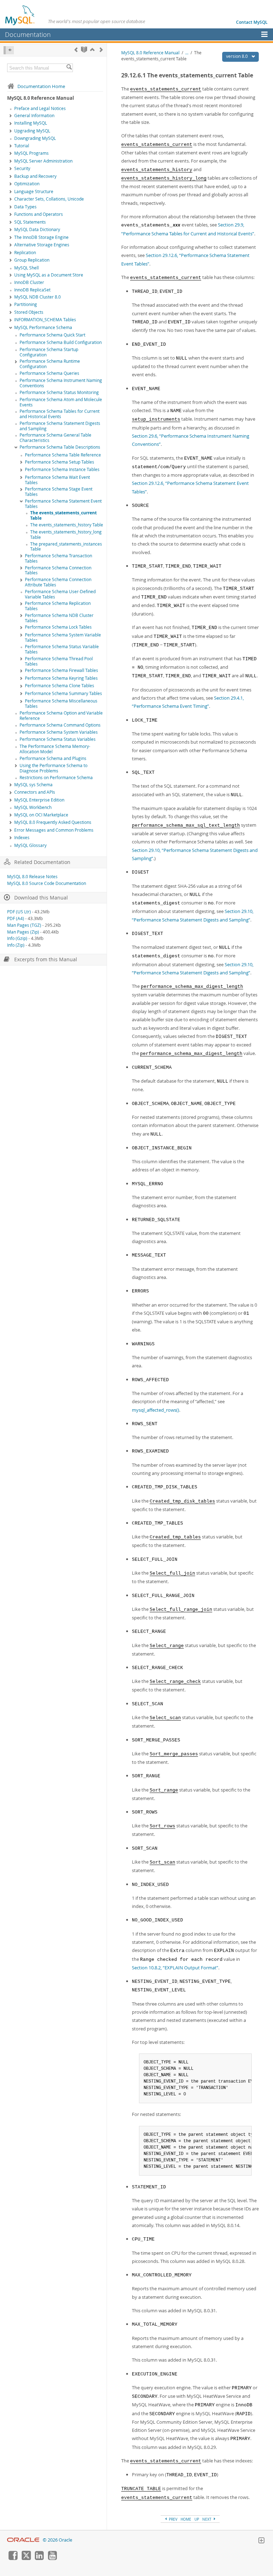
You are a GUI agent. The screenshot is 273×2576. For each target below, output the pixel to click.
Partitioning (26, 304)
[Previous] (76, 50)
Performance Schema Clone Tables (60, 686)
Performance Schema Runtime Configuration (50, 364)
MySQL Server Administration (43, 161)
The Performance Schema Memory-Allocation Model (55, 749)
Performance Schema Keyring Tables (61, 678)
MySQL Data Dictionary (37, 229)
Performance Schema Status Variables (58, 739)
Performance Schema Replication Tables (58, 606)
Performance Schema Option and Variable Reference (61, 716)
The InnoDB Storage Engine (41, 237)
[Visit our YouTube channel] (52, 2558)
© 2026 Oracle (57, 2540)
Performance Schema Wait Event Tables (57, 480)
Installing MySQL (31, 123)
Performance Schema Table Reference (63, 455)
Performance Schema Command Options (60, 725)
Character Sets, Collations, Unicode (49, 199)
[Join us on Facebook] (13, 2558)
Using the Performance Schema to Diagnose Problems (53, 768)
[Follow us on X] (26, 2558)
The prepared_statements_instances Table (66, 547)
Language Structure (34, 192)
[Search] (69, 68)
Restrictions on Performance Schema (56, 778)
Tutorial (22, 146)
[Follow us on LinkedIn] (39, 2558)
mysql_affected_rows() (156, 1410)
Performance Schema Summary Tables (63, 693)
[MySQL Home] (20, 15)
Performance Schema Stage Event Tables (59, 492)
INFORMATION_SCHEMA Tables (45, 320)
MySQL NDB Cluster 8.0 (38, 297)
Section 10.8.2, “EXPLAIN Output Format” (175, 1968)
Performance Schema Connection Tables (58, 570)
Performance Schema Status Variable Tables (62, 649)
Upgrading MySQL (32, 131)
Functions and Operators (39, 214)
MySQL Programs (31, 153)
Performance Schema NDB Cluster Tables (59, 618)
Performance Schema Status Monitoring (59, 392)
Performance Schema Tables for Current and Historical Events (60, 414)
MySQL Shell (26, 268)
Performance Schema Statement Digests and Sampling (60, 426)
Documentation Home (41, 86)
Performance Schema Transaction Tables (58, 558)
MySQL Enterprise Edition (39, 800)
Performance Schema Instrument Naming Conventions (61, 383)
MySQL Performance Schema (43, 327)
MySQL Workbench (33, 807)
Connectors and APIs (35, 792)
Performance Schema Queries (49, 373)
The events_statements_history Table (67, 525)
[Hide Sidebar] (9, 50)
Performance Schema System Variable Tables (63, 638)
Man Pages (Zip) (23, 932)
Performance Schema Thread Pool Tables (59, 661)
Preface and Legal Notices (40, 108)
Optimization (27, 184)
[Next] (101, 50)
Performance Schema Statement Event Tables (63, 504)
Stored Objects (29, 312)
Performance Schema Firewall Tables (61, 670)
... (187, 53)
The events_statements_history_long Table (66, 535)
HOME (186, 2519)
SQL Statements (30, 222)
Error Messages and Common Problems (54, 830)
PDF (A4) (16, 918)
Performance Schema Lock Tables (58, 627)
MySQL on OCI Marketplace (41, 815)
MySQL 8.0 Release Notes (32, 877)
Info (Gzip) (17, 938)
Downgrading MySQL (35, 138)
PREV (173, 2519)
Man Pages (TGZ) (24, 925)
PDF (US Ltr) (19, 912)
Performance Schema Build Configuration (61, 342)
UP (197, 2519)
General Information (34, 116)
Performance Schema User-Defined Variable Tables (60, 594)
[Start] (84, 50)
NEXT (207, 2519)
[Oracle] (23, 2540)
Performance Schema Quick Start (52, 335)
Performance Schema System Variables (59, 732)
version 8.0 (237, 56)
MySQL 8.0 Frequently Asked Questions (53, 822)
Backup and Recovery (35, 176)
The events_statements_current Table (63, 515)
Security (22, 168)
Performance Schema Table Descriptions (60, 447)
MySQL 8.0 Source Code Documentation (47, 883)
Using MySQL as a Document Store (49, 275)
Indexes (22, 838)
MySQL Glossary (30, 845)
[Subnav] (11, 116)
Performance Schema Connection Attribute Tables (58, 582)
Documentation (28, 34)
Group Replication (32, 260)
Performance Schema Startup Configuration (49, 352)
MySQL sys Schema (33, 785)
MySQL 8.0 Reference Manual (150, 53)
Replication (25, 253)
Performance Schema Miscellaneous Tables (61, 704)
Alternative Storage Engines (42, 245)
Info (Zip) (16, 945)
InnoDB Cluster (29, 282)
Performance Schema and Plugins (53, 758)
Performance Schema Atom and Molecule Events (61, 402)
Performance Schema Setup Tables (60, 462)
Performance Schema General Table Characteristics (55, 438)
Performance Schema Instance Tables (62, 469)
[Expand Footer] (261, 2541)
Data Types (25, 207)
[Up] (92, 50)
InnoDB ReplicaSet (32, 290)
